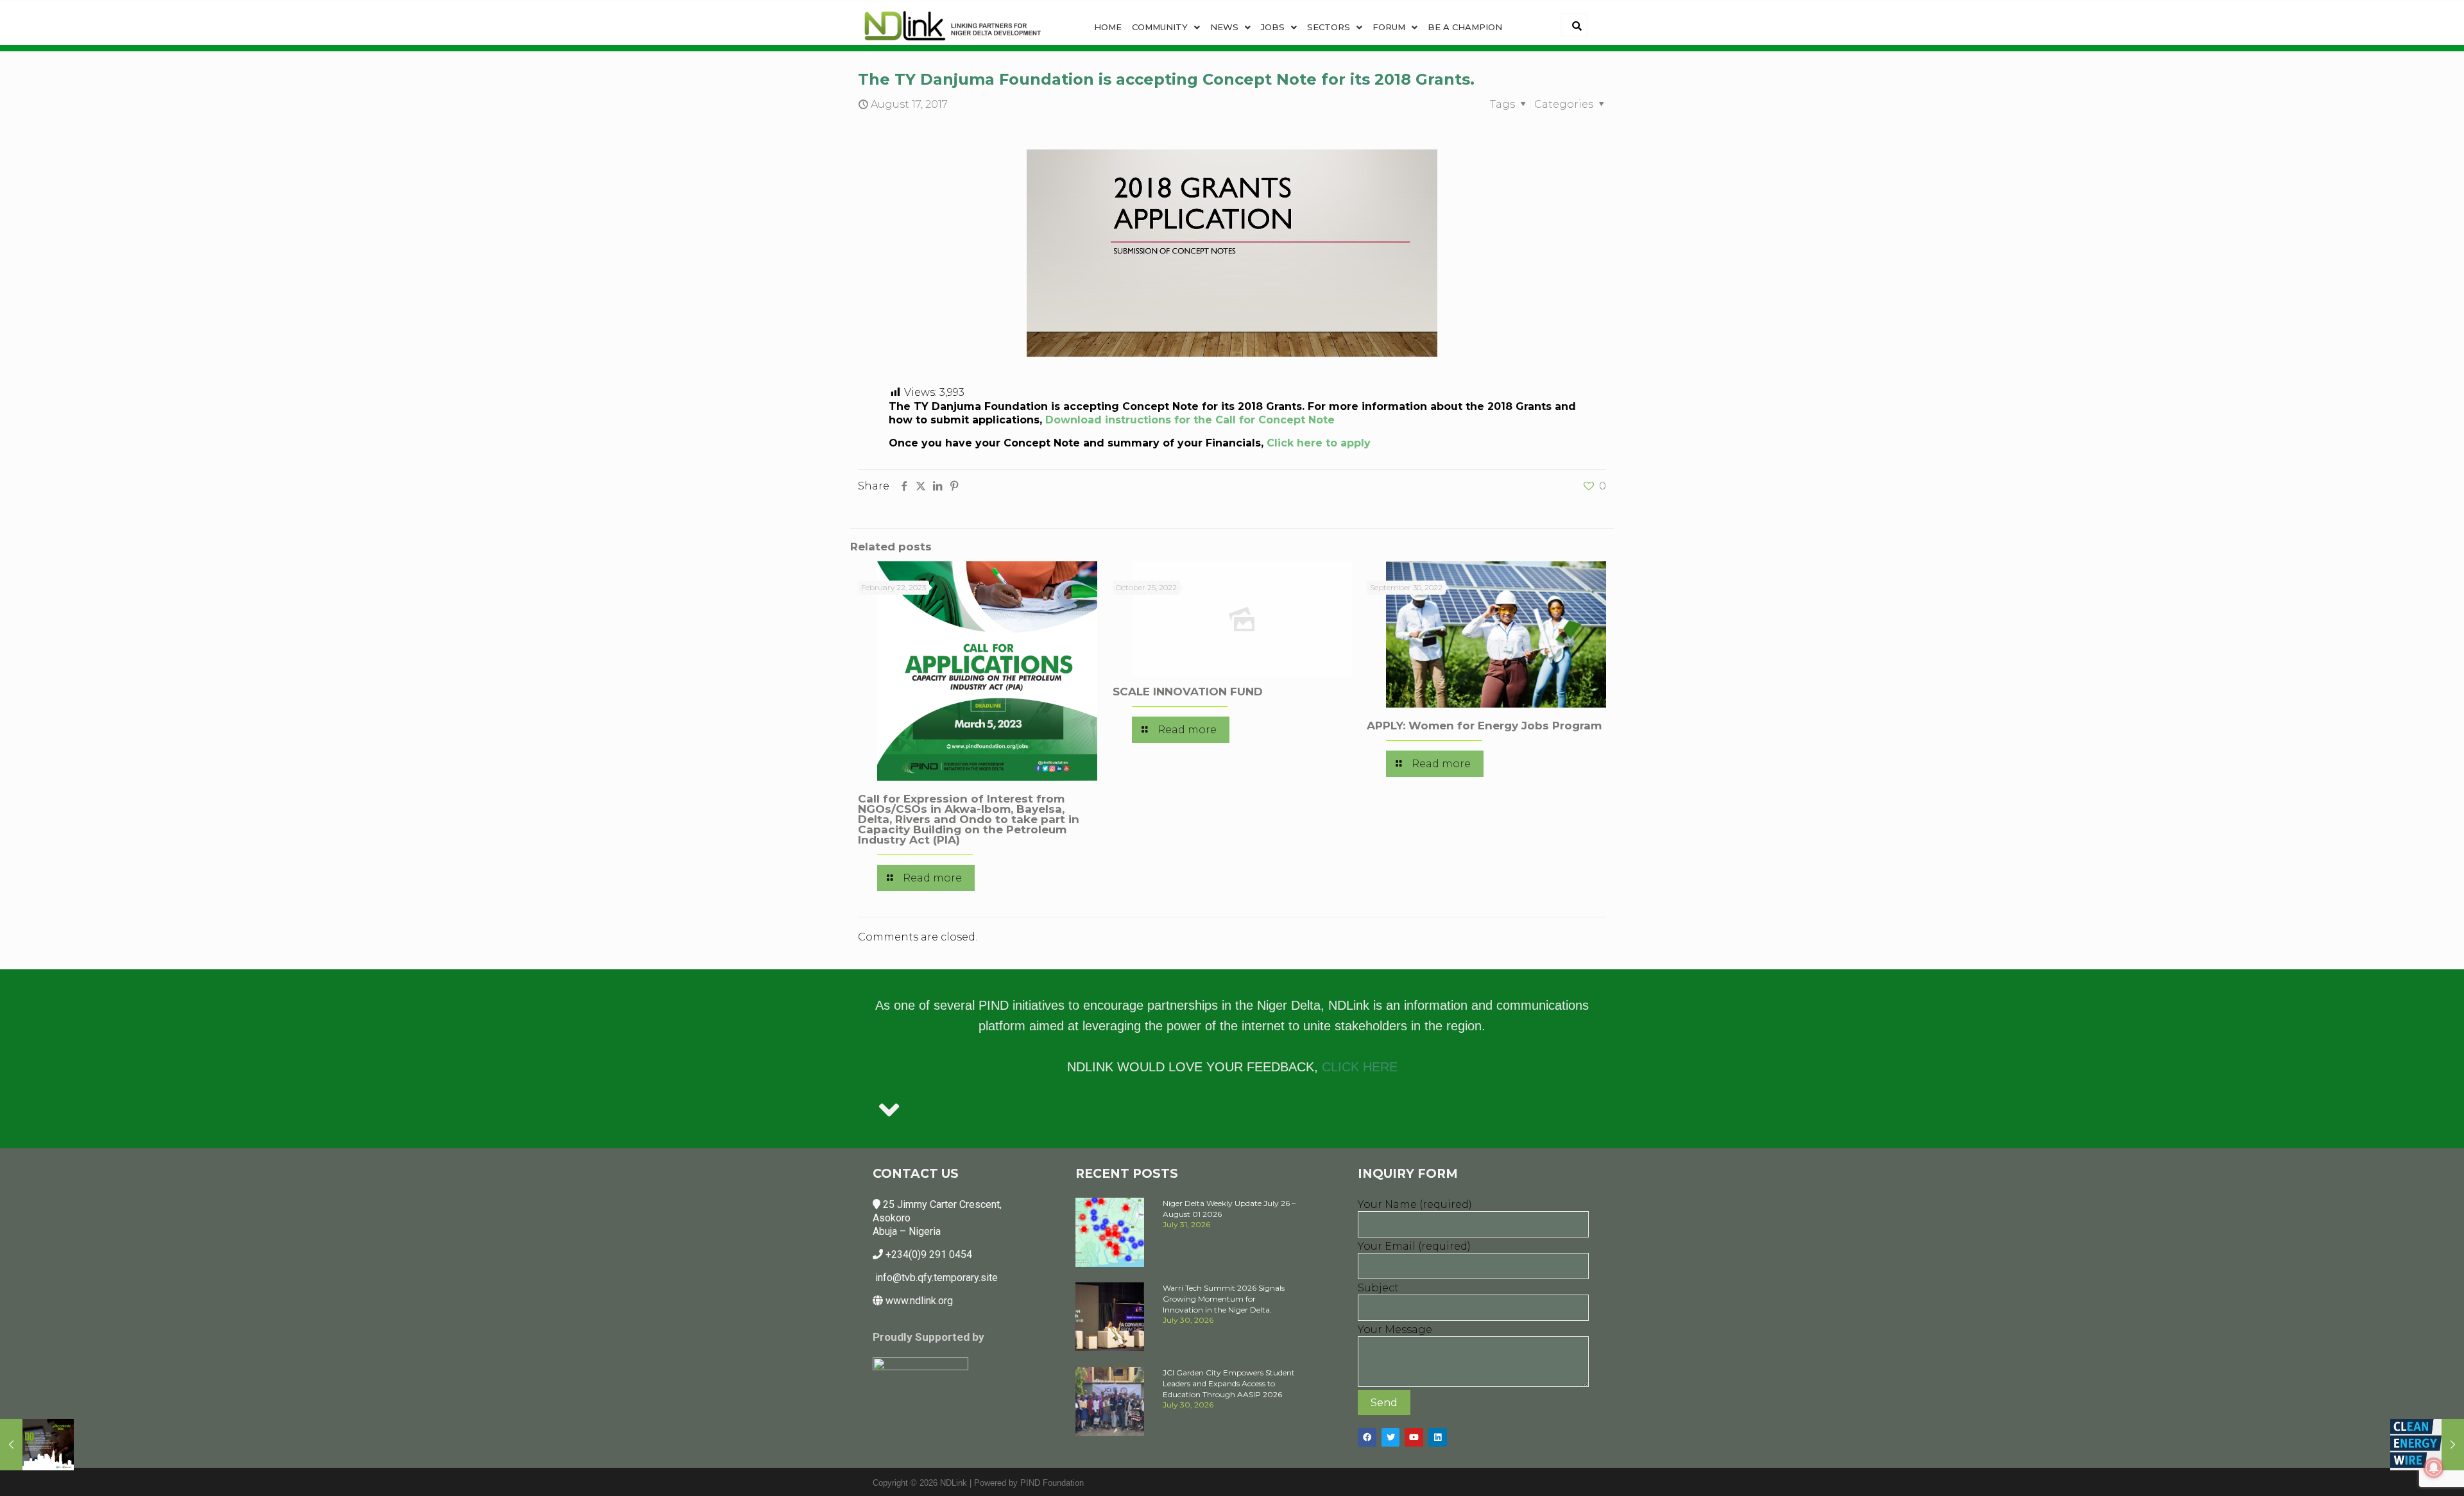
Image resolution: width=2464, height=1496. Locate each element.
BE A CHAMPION (1465, 27)
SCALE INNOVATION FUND (1188, 692)
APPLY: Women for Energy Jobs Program (1484, 726)
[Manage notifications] (2434, 1468)
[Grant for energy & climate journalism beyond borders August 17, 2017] (2427, 1445)
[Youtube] (1414, 1437)
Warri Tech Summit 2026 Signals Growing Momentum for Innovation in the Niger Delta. (1224, 1299)
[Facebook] (1367, 1437)
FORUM (1389, 27)
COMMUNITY (1160, 27)
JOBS (1273, 27)
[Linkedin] (1438, 1437)
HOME (1108, 27)
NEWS (1224, 27)
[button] (1166, 27)
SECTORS (1329, 27)
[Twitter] (1391, 1437)
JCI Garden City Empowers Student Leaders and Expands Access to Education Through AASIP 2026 (1229, 1383)
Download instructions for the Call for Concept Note (1190, 420)
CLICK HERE (1360, 1067)
